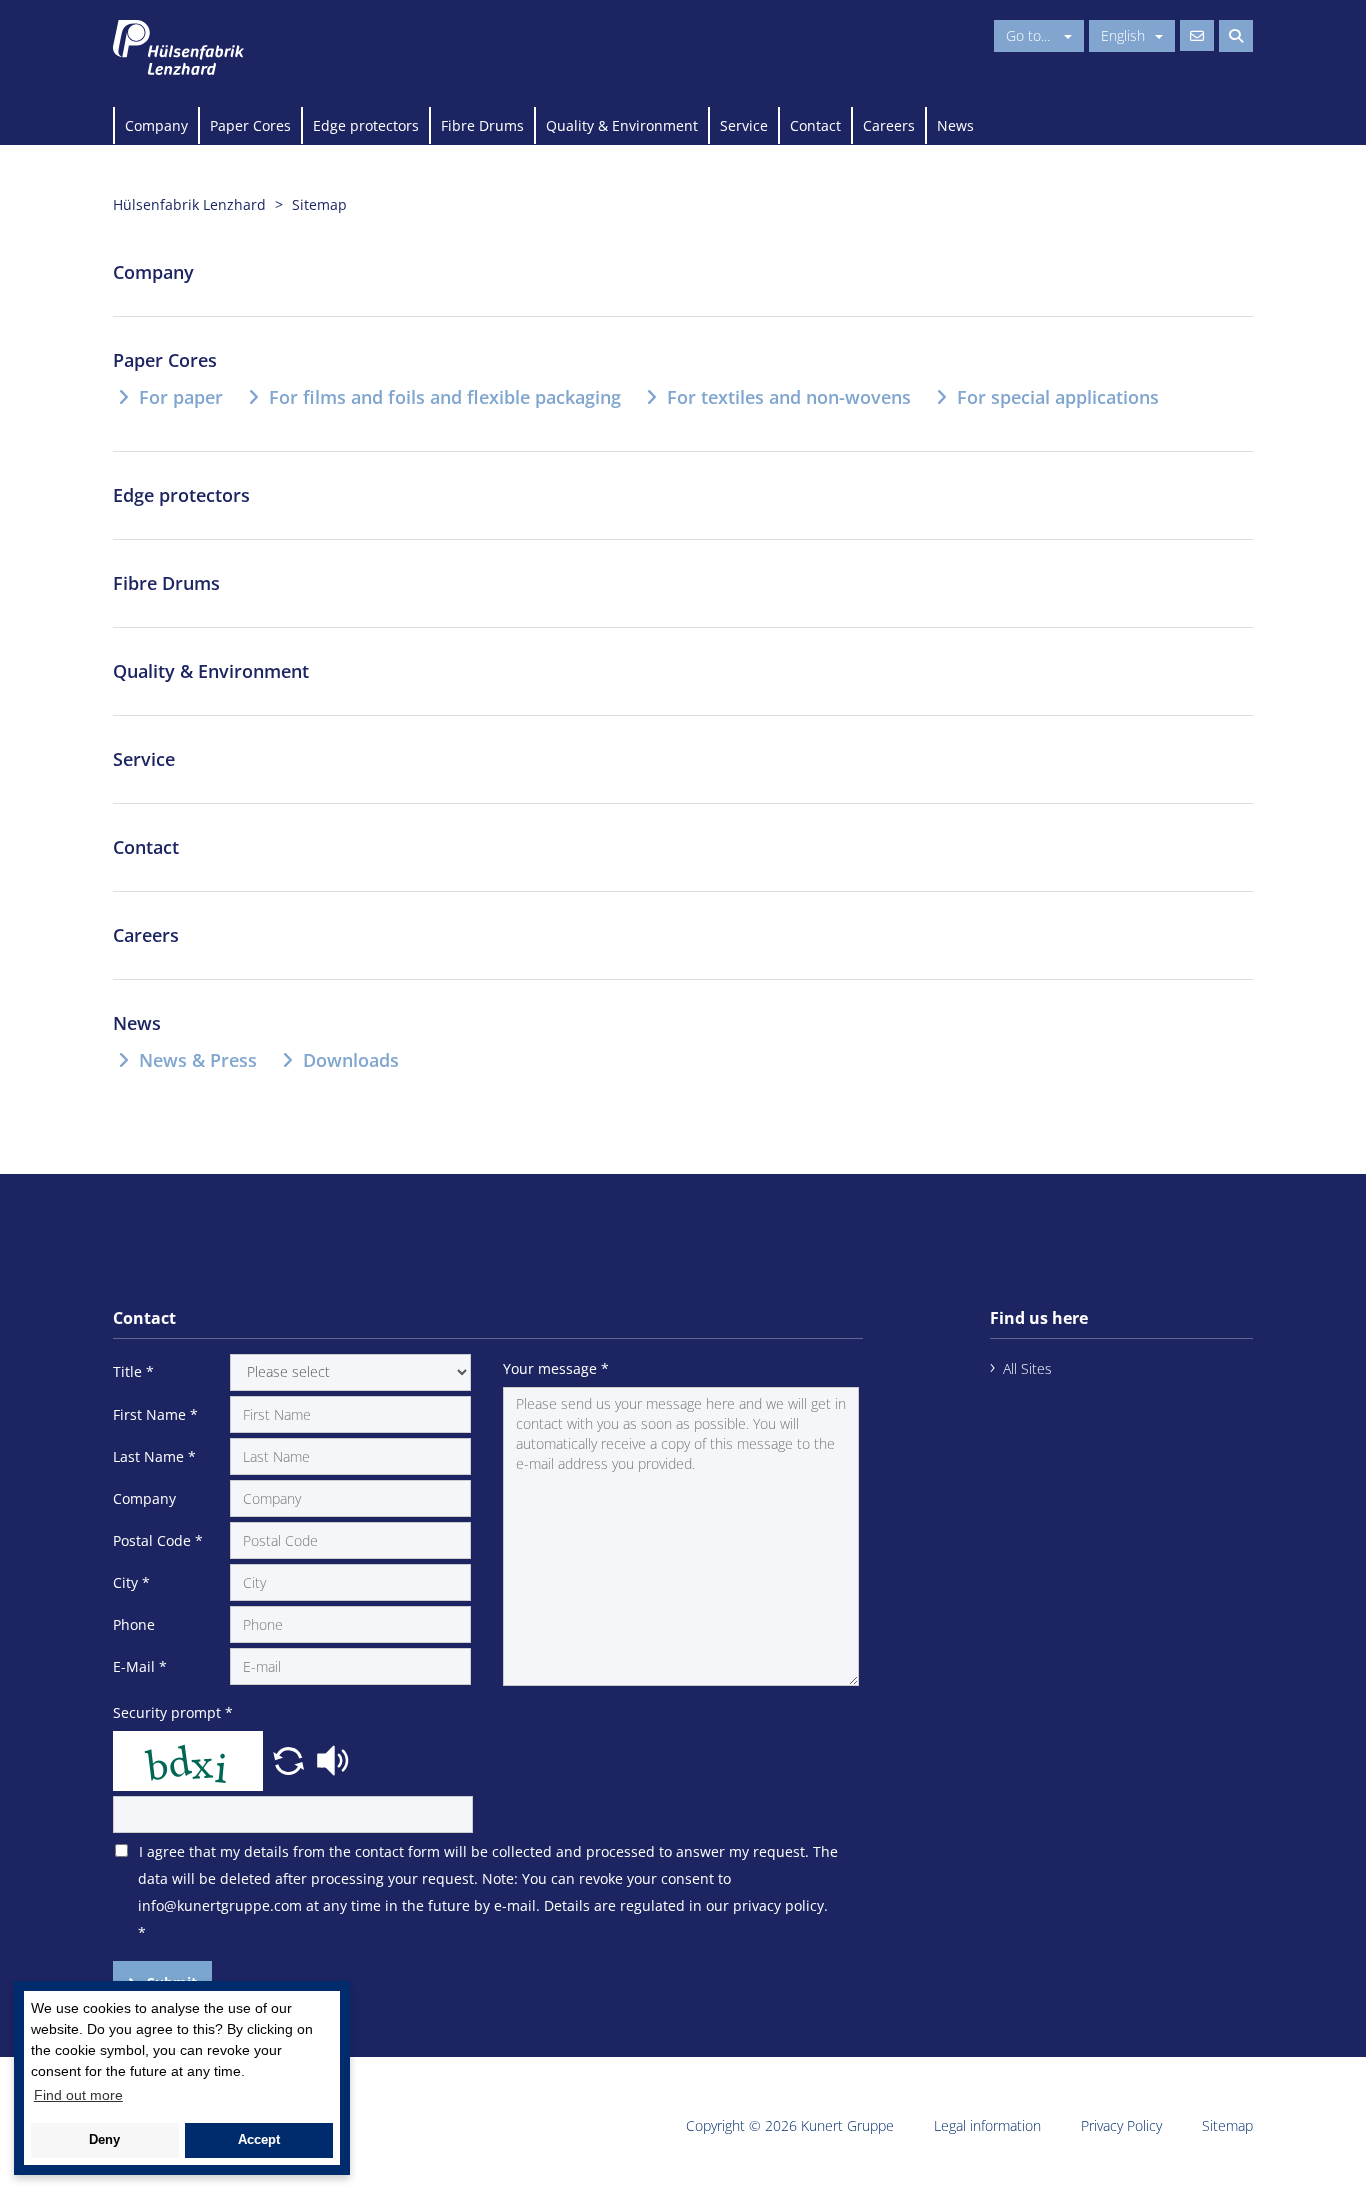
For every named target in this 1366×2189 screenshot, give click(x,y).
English (1123, 35)
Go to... (1030, 35)
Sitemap (1227, 2125)
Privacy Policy (1121, 2125)
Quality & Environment (622, 125)
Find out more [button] (78, 2095)
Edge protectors (366, 125)
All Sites (1027, 1368)
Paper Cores (250, 125)
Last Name (154, 1456)
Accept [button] (259, 2140)
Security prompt (173, 1712)
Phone (134, 1624)
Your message (556, 1368)
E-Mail (140, 1666)
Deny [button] (104, 2140)
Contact (815, 125)
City (131, 1582)
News (955, 125)
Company (156, 125)
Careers (889, 125)
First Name (155, 1414)
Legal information (987, 2125)
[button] (291, 1758)
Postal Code (158, 1540)
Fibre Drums (482, 125)
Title (133, 1371)
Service (744, 125)
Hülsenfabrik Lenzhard (189, 204)
